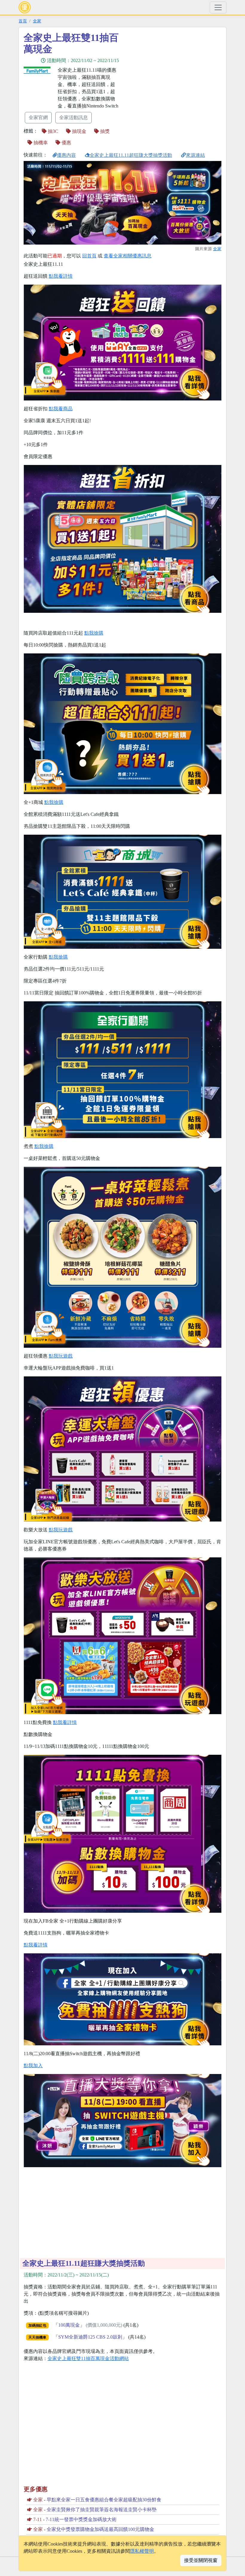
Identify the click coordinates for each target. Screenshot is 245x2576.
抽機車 (40, 143)
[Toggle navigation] (218, 7)
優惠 (66, 143)
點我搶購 (94, 633)
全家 (37, 21)
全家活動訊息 (73, 118)
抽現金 (79, 131)
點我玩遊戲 (61, 1356)
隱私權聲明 (142, 2551)
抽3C (52, 131)
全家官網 (38, 118)
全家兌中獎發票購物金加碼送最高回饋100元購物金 (100, 2529)
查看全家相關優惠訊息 (128, 256)
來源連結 (195, 155)
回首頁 (89, 256)
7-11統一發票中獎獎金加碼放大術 (81, 2519)
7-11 (37, 2519)
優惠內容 (66, 155)
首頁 (23, 21)
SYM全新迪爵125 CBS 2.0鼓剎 (90, 2337)
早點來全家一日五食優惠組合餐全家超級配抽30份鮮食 (104, 2500)
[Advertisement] (176, 74)
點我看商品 (61, 409)
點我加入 (33, 2065)
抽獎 (104, 131)
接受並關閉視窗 (201, 2560)
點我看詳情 (61, 276)
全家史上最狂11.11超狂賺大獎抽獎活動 (131, 155)
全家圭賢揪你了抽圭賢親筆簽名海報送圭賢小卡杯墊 (102, 2510)
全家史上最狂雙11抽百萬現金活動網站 (88, 2358)
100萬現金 (69, 2325)
